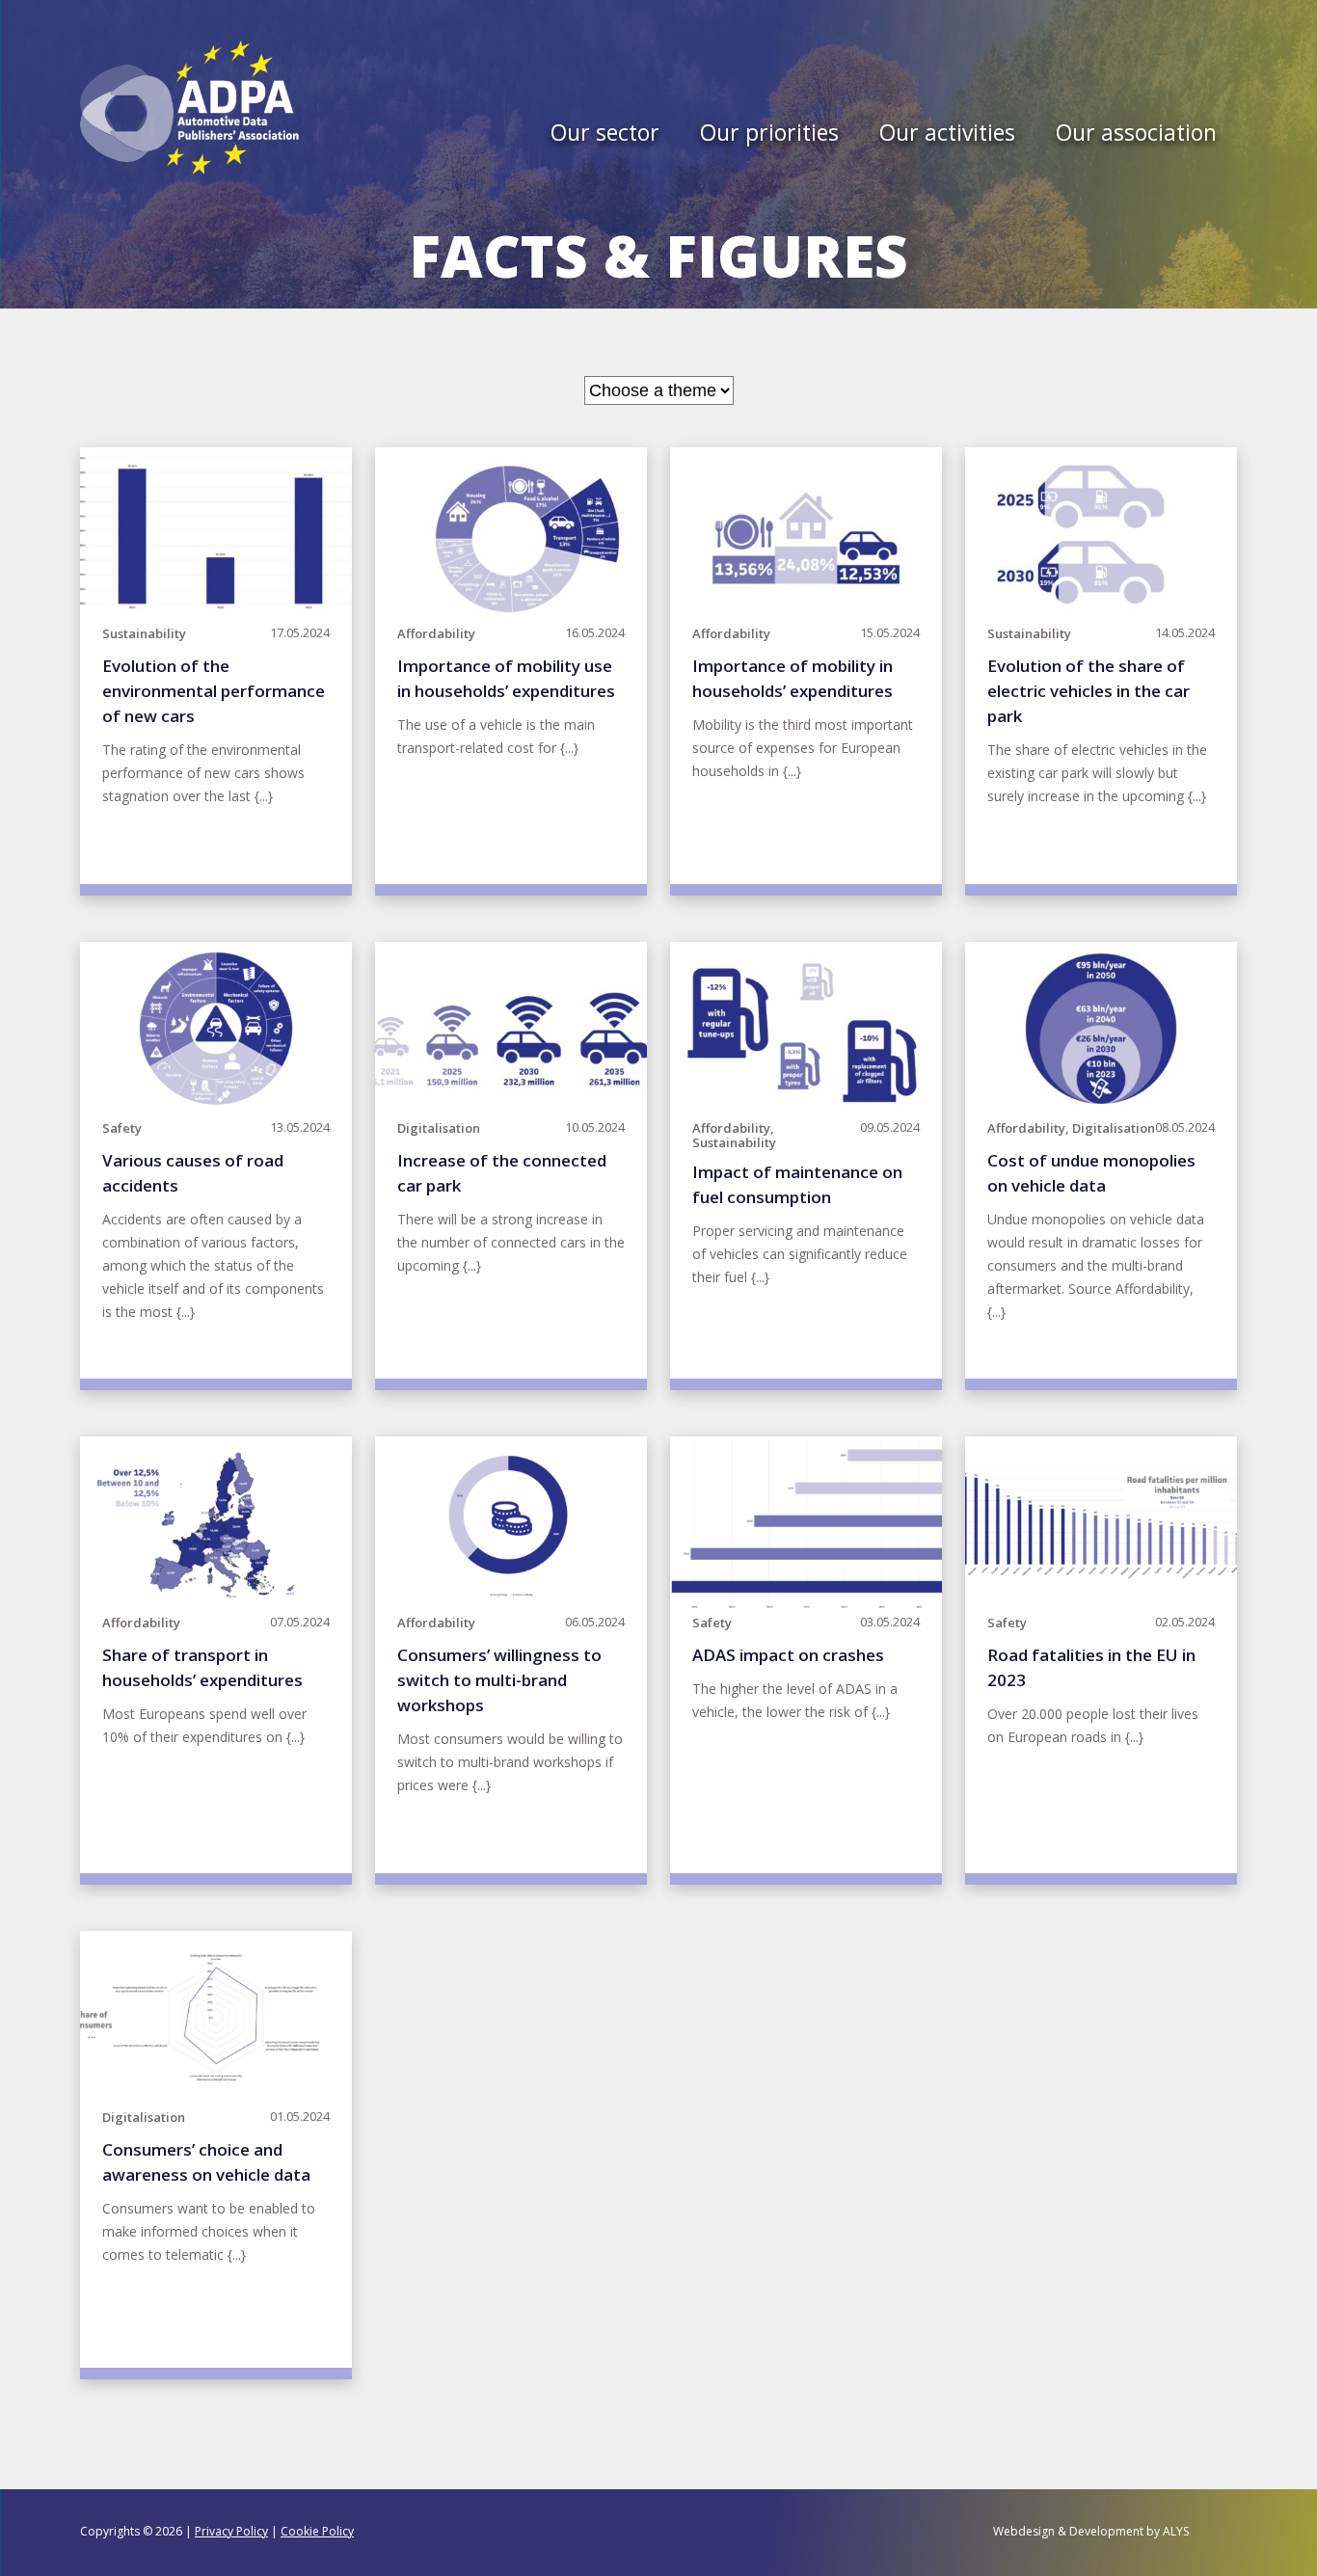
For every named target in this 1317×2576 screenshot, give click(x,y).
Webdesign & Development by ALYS (1091, 2531)
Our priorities (769, 134)
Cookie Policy (317, 2531)
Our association (1136, 134)
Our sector (605, 134)
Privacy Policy (231, 2531)
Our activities (947, 134)
